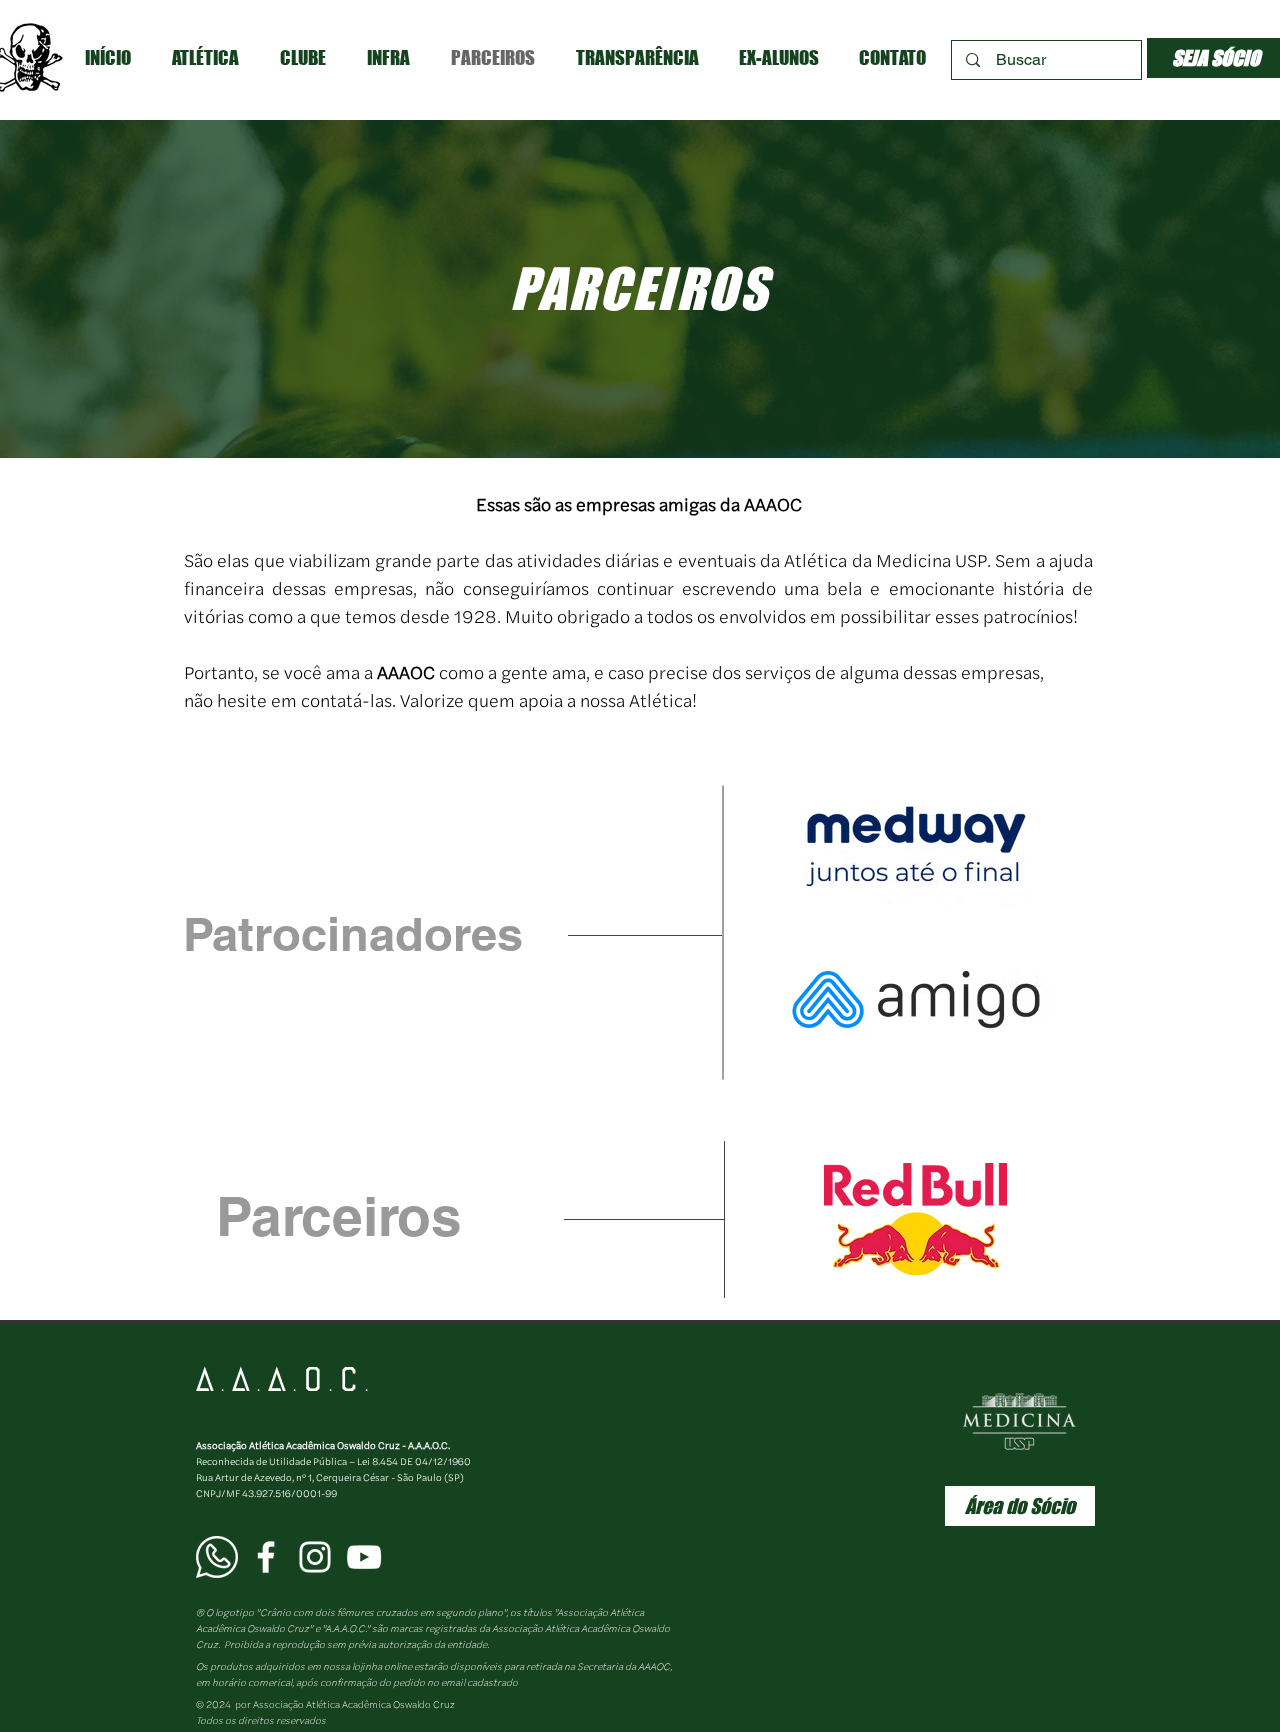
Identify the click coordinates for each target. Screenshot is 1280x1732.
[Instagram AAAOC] (315, 1557)
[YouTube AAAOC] (364, 1557)
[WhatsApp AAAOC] (217, 1557)
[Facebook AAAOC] (266, 1557)
